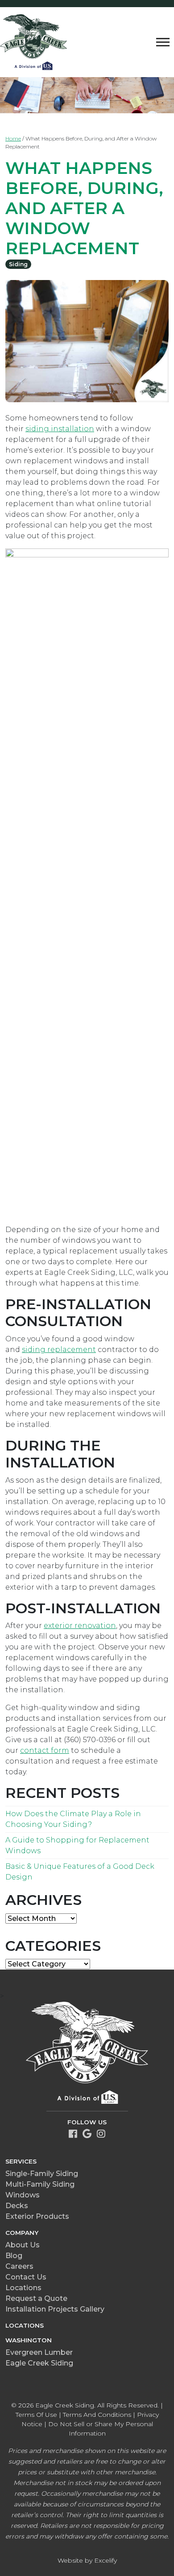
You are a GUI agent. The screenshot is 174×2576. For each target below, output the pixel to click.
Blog (14, 2256)
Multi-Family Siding (40, 2184)
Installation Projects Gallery (55, 2309)
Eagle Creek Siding (39, 2363)
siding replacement (59, 1350)
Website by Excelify (87, 2560)
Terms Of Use (36, 2415)
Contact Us (26, 2277)
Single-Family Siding (42, 2174)
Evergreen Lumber (39, 2352)
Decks (17, 2206)
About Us (23, 2245)
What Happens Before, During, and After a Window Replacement (84, 208)
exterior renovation (80, 1626)
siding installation (60, 429)
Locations (23, 2288)
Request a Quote (36, 2298)
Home (13, 138)
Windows (23, 2195)
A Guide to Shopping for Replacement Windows (77, 1845)
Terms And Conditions (97, 2415)
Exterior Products (37, 2216)
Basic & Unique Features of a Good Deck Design (80, 1872)
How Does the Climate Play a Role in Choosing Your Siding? (73, 1819)
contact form (45, 1750)
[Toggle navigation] (163, 42)
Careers (19, 2266)
